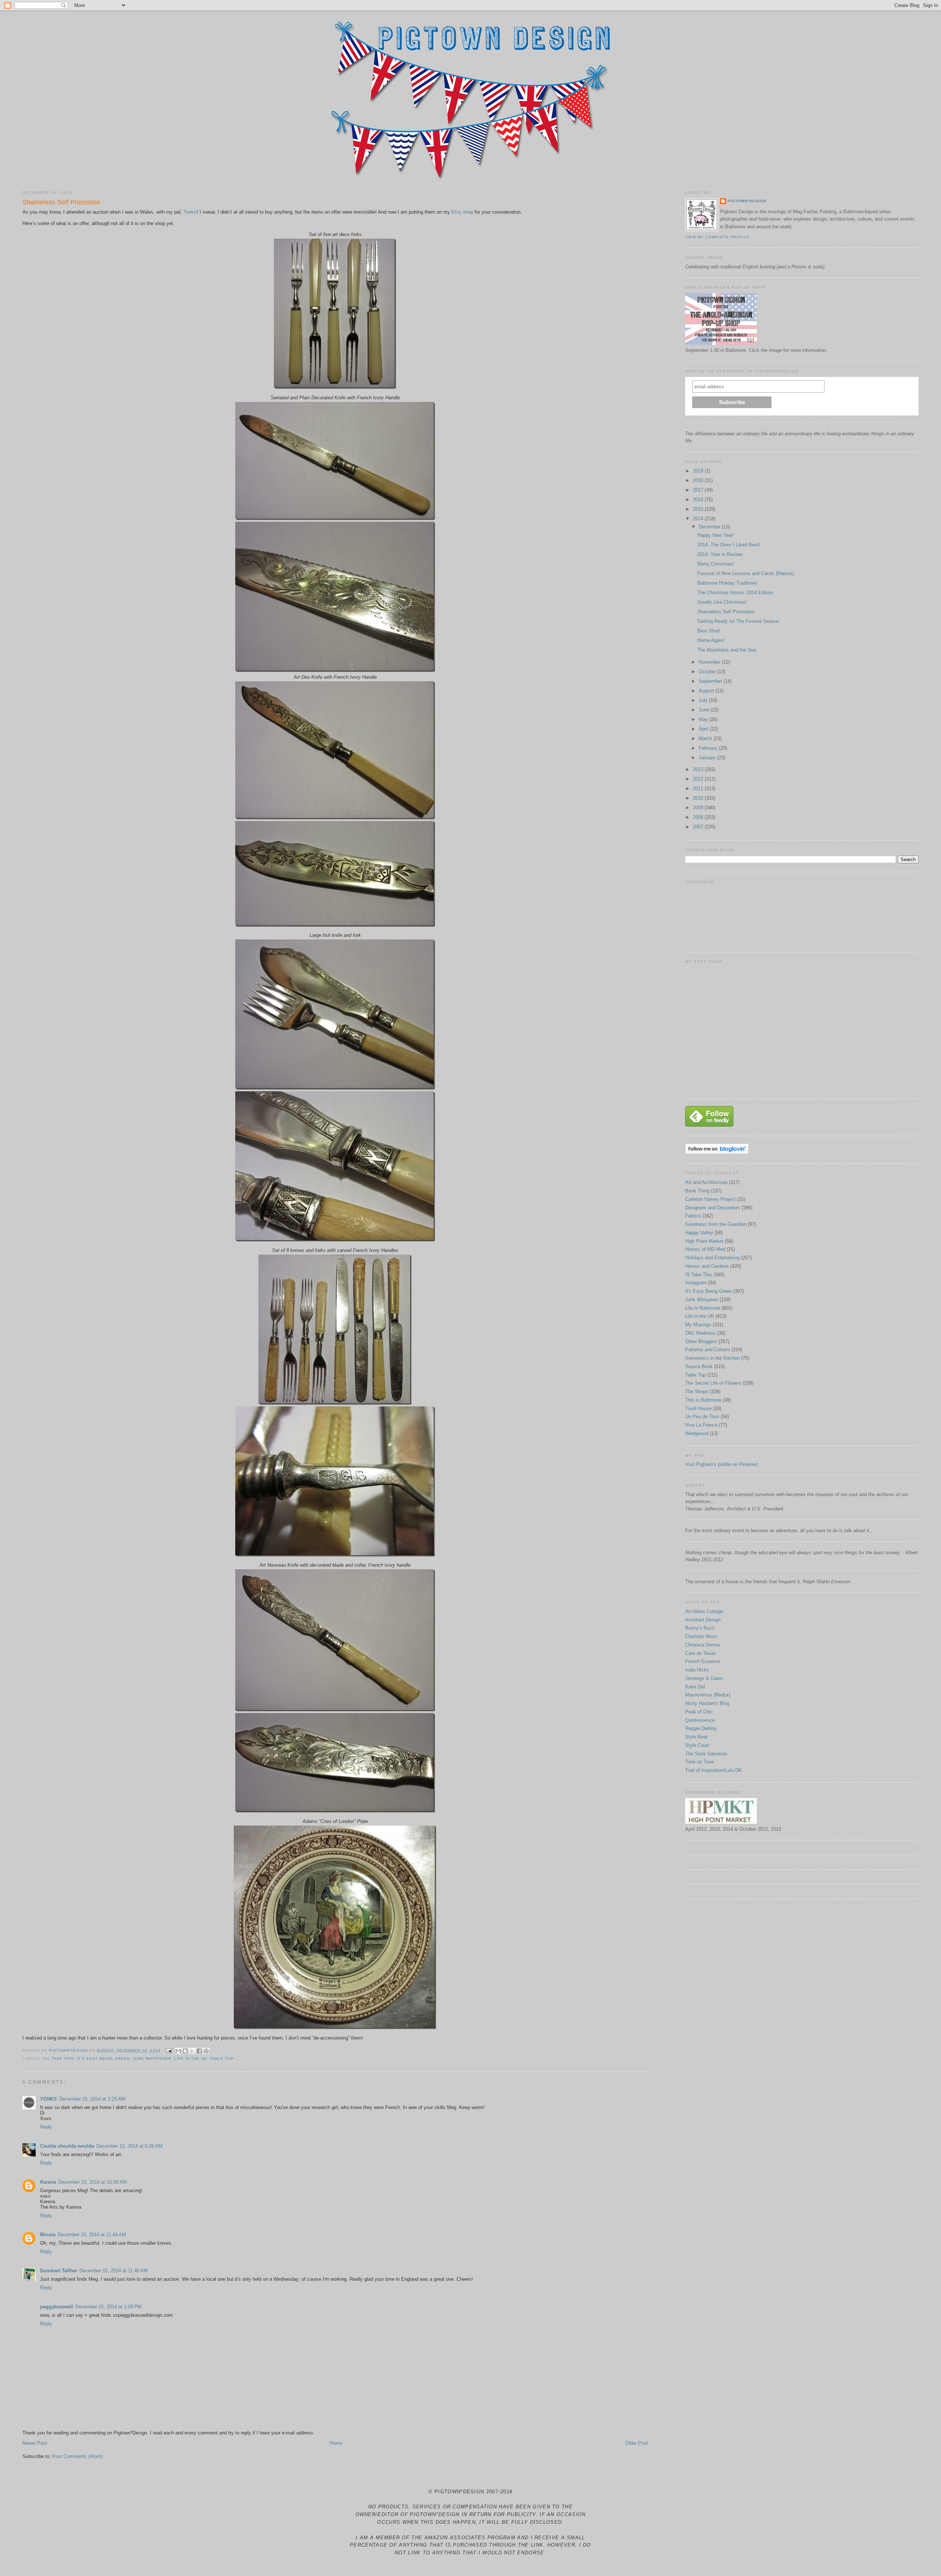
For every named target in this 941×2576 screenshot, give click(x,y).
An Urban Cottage (704, 1611)
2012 (699, 779)
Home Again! (711, 640)
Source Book (699, 1367)
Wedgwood (697, 1433)
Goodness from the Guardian (716, 1224)
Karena (48, 2182)
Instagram (696, 1283)
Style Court (697, 1745)
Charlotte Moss (701, 1636)
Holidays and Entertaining (712, 1258)
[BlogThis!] (185, 2051)
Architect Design (703, 1620)
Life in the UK (191, 2058)
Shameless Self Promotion (726, 612)
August (707, 691)
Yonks (190, 212)
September (711, 681)
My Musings (698, 1325)
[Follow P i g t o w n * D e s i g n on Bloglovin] (717, 1153)
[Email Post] (169, 2050)
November (710, 662)
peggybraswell (57, 2307)
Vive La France (701, 1425)
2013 (699, 769)
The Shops (697, 1392)
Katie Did (695, 1687)
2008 (699, 817)
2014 (699, 519)
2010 (699, 798)
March (706, 738)
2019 (699, 471)
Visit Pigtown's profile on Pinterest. (722, 1464)
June (705, 710)
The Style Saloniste (706, 1754)
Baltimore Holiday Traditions (727, 583)
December (710, 527)
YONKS (49, 2099)
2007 (699, 827)
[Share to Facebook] (199, 2051)
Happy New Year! (716, 535)
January (708, 758)
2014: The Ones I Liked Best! (729, 545)
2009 (699, 808)
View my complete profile (717, 237)
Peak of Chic (699, 1712)
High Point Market (704, 1241)
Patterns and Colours (708, 1350)
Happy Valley (699, 1233)
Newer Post (35, 2443)
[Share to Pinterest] (206, 2051)
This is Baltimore (703, 1400)
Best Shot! (709, 631)
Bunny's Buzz (700, 1628)
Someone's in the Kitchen (712, 1358)
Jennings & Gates (704, 1678)
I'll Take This (58, 2058)
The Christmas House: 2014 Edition (735, 593)
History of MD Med (705, 1249)
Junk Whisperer (152, 2058)
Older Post (637, 2443)
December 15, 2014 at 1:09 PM (108, 2307)
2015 (699, 509)
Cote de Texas (701, 1653)
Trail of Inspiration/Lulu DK (713, 1770)
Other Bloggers (701, 1341)
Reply (46, 2127)
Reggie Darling (701, 1728)
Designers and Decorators (713, 1208)
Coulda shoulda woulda (67, 2146)
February (709, 748)
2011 (699, 789)
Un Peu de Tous (702, 1417)
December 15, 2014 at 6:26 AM (129, 2146)
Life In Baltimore (703, 1308)
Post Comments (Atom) (77, 2456)
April (704, 729)
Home (336, 2443)
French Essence (703, 1661)
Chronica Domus (703, 1645)
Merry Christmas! (716, 564)
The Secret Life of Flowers (713, 1383)
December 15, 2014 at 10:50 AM (92, 2182)
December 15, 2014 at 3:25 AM (92, 2099)
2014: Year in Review (720, 554)
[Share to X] (192, 2051)
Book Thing (697, 1191)
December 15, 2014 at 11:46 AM (114, 2271)
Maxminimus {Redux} (708, 1695)
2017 (699, 490)
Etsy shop (462, 212)
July (704, 700)
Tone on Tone (700, 1762)
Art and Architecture (706, 1182)
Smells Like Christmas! (722, 602)
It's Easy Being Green (103, 2058)
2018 (699, 480)
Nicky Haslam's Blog (707, 1703)
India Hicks (697, 1670)
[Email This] (178, 2051)
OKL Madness (700, 1333)
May (704, 719)
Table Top (222, 2058)
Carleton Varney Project (710, 1199)
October (708, 672)
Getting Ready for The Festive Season (738, 621)
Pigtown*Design (747, 201)
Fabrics (693, 1216)
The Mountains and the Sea (727, 650)
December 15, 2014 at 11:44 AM (92, 2235)
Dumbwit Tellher (59, 2271)
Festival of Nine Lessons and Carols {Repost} (746, 573)
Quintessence (700, 1720)
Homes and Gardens (707, 1266)
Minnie (48, 2235)
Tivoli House (698, 1408)
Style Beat (696, 1737)
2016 (699, 499)
